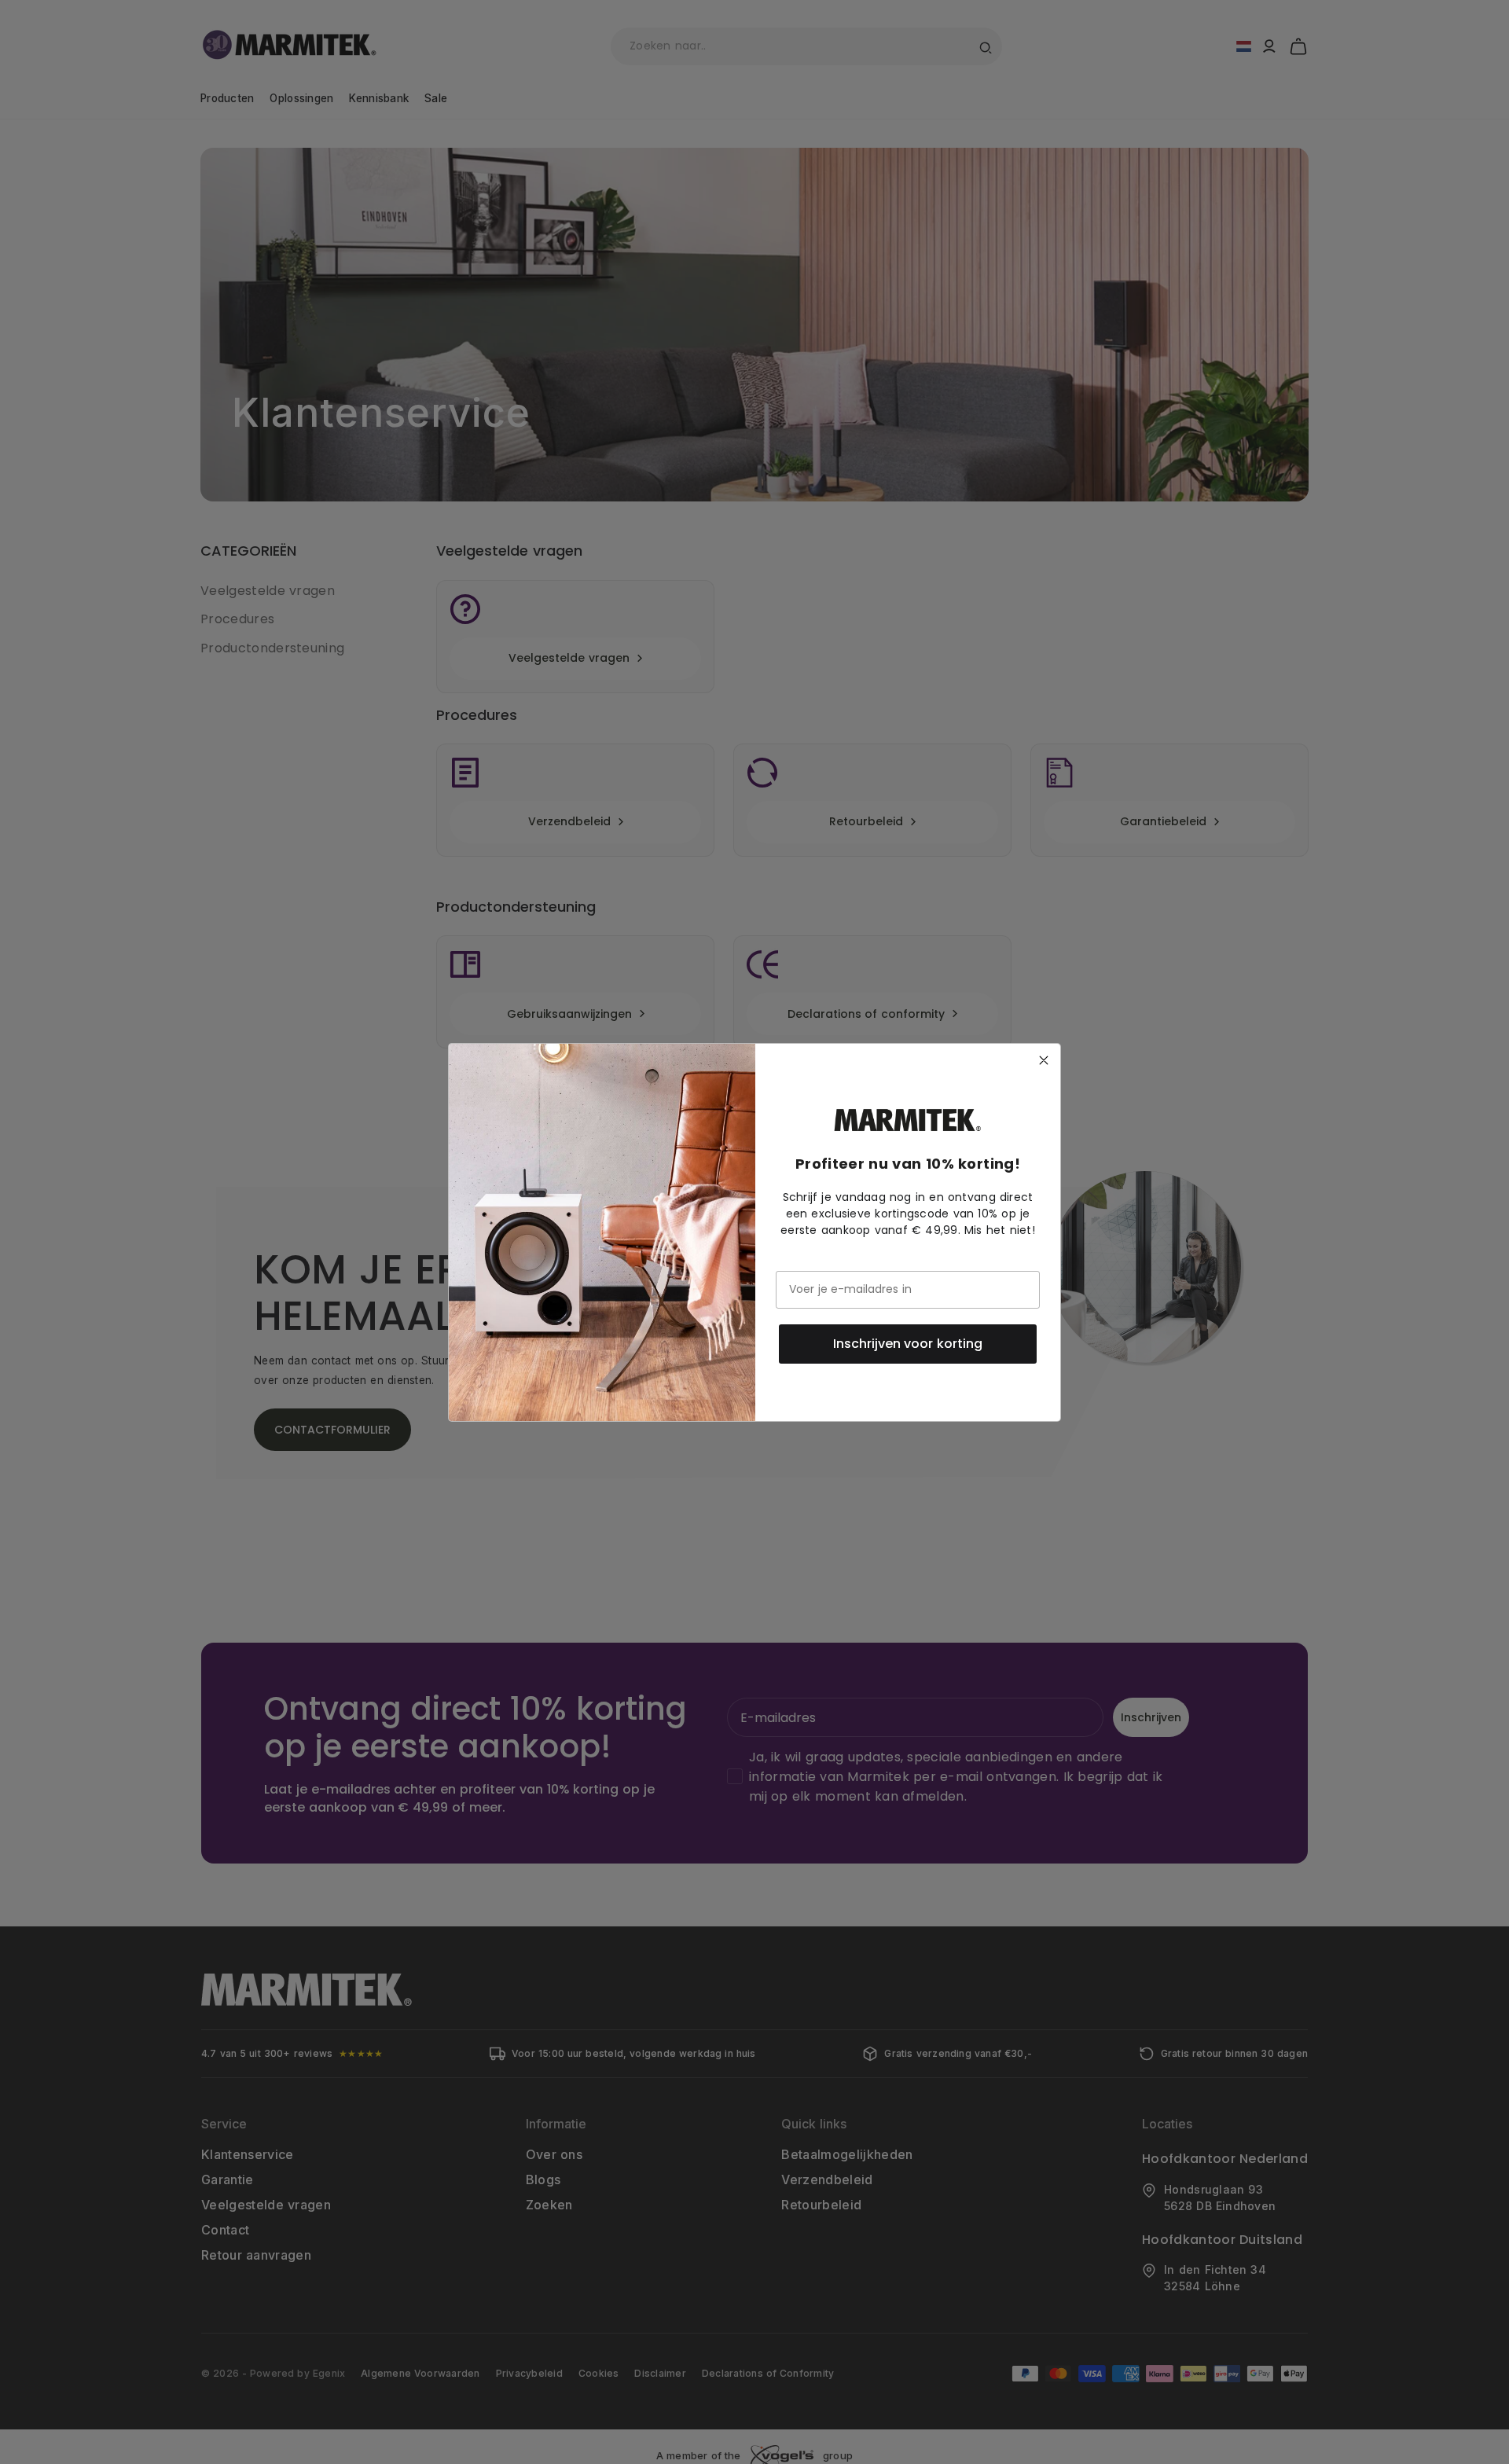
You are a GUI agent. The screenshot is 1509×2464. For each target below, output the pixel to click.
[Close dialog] (1044, 1060)
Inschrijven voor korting (908, 1344)
